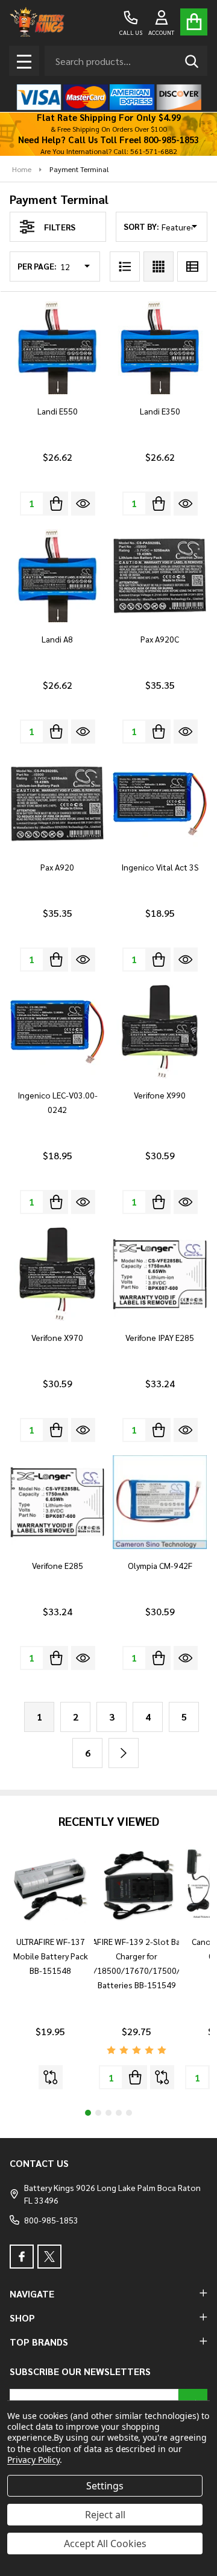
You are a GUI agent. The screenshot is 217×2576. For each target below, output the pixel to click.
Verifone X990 (160, 1095)
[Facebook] (22, 2257)
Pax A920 (57, 867)
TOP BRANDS (39, 2342)
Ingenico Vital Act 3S (160, 867)
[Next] (124, 1753)
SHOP (22, 2318)
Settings (105, 2486)
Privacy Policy (33, 2460)
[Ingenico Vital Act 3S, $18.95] (160, 804)
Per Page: (37, 266)
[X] (49, 2257)
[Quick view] (83, 504)
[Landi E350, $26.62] (160, 348)
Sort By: (141, 226)
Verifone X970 (57, 1337)
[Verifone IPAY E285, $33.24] (160, 1274)
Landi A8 (57, 639)
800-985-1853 (51, 2220)
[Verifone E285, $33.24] (57, 1502)
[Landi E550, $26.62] (57, 348)
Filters (60, 227)
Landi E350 (160, 411)
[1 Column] (125, 267)
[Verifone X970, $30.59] (57, 1274)
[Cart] (194, 22)
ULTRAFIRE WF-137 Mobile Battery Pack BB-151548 (51, 1956)
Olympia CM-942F (160, 1565)
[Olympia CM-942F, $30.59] (160, 1502)
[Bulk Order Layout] (192, 267)
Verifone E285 (58, 1565)
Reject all (105, 2515)
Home (22, 169)
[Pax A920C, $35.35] (160, 576)
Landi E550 (58, 411)
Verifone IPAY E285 (160, 1337)
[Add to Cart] (56, 504)
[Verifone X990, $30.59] (160, 1032)
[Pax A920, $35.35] (57, 804)
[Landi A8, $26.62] (57, 576)
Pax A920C (160, 639)
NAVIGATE (32, 2294)
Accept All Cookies (105, 2544)
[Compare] (51, 2077)
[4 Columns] (159, 267)
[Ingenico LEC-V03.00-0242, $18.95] (57, 1032)
